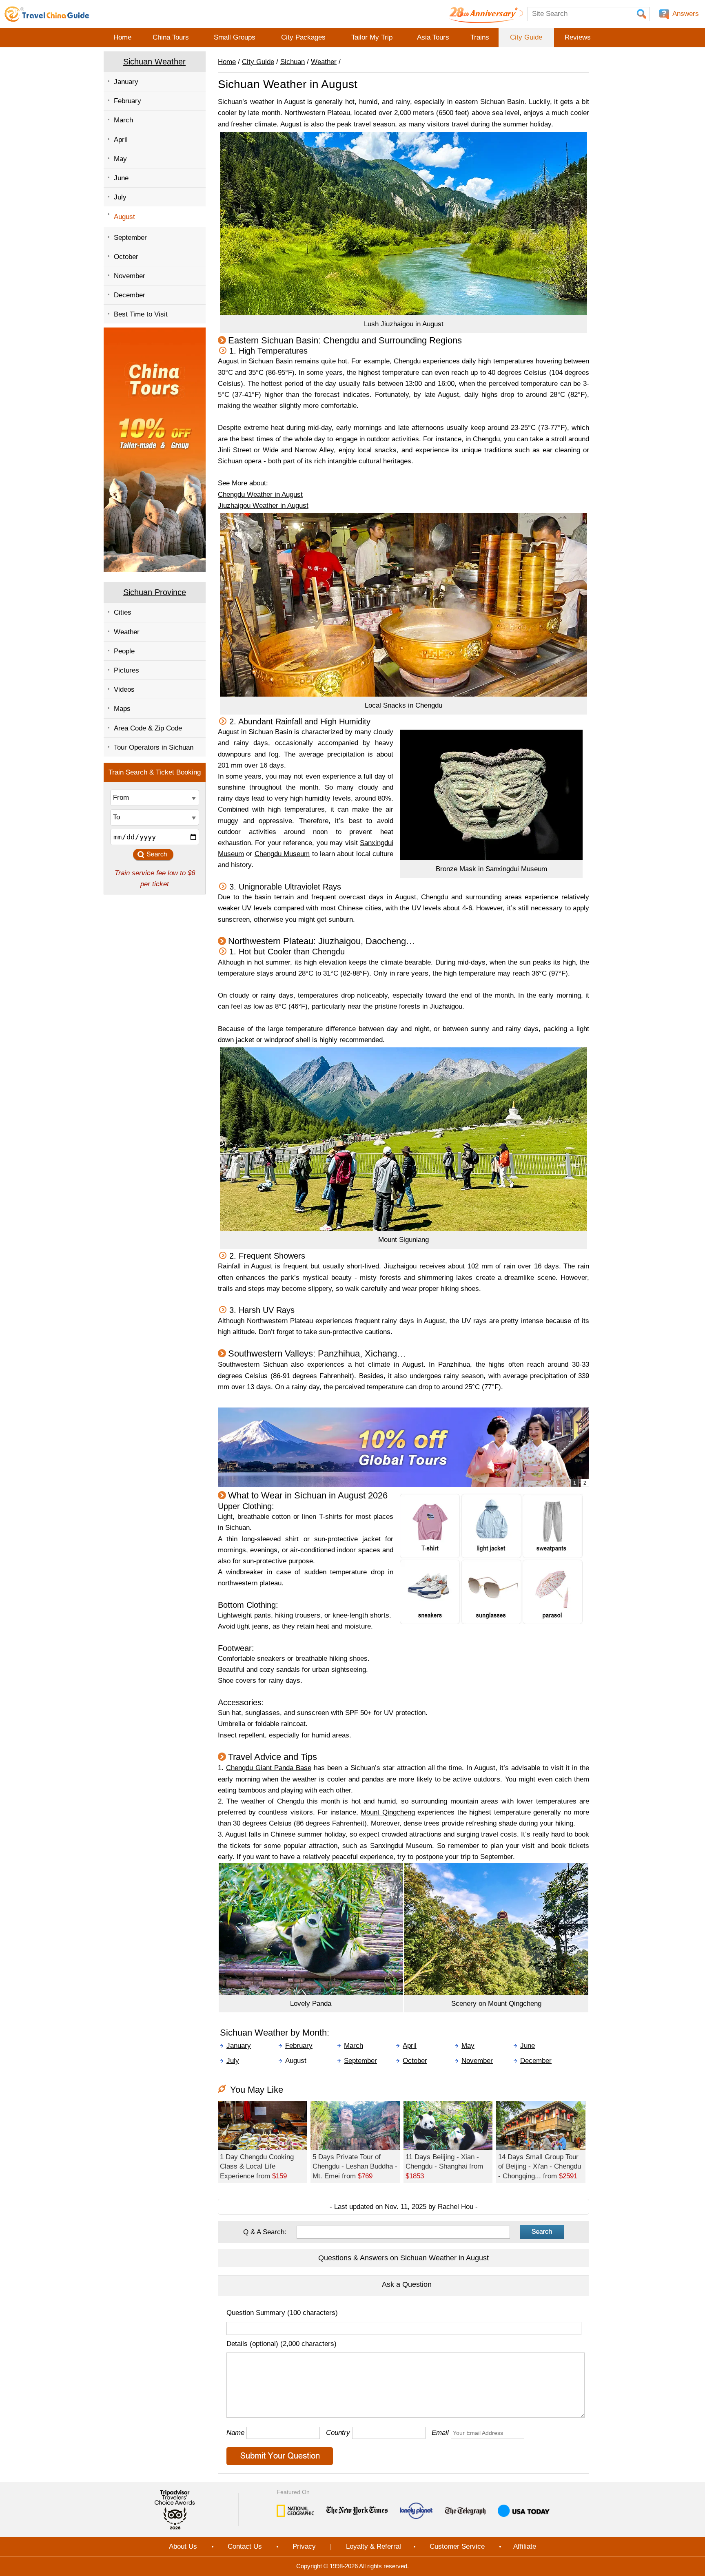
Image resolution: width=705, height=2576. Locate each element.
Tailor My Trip (372, 37)
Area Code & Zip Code (148, 728)
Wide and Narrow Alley (298, 450)
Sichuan (293, 62)
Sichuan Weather (154, 62)
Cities (123, 612)
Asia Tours (433, 37)
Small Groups (235, 37)
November (130, 276)
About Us (183, 2546)
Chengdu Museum (282, 854)
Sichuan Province (155, 592)
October (126, 257)
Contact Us (245, 2546)
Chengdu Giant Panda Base (269, 1768)
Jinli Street (235, 450)
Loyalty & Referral (374, 2546)
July (120, 197)
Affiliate (525, 2546)
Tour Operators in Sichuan (154, 747)
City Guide (526, 37)
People (124, 651)
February (127, 101)
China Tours (171, 37)
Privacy (304, 2546)
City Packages (303, 37)
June (121, 178)
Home (122, 37)
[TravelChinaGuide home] (47, 14)
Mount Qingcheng (388, 1812)
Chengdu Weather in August (260, 495)
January (126, 82)
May (120, 159)
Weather (127, 632)
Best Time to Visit (141, 314)
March (123, 120)
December (130, 295)
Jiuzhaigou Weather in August (263, 506)
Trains (480, 37)
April (121, 140)
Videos (124, 689)
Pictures (126, 670)
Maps (122, 709)
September (130, 238)
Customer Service (457, 2546)
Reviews (578, 37)
